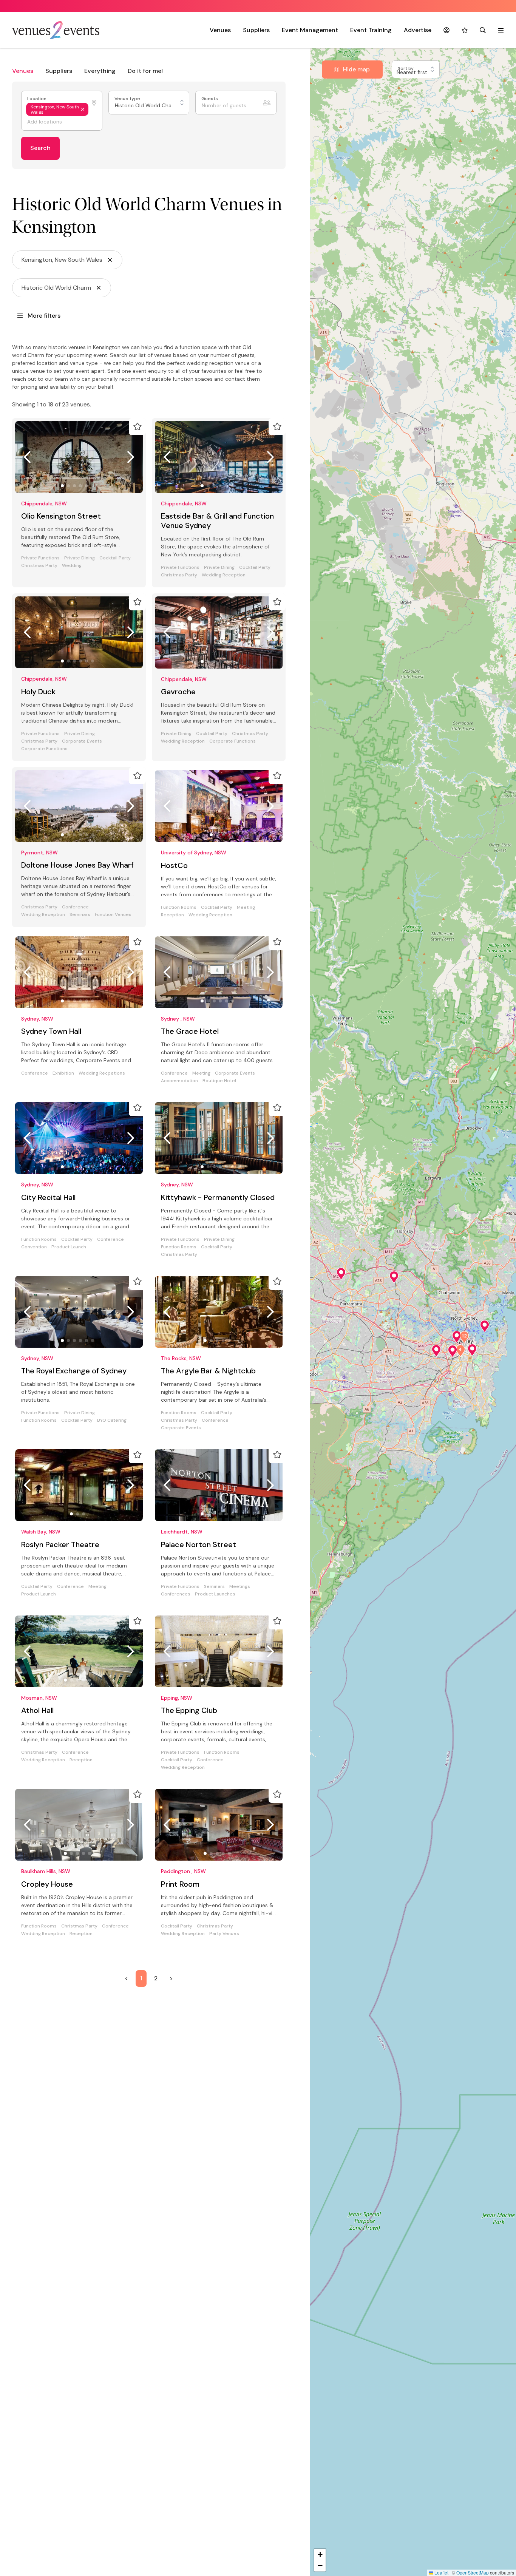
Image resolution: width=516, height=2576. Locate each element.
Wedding (72, 566)
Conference (75, 907)
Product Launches (215, 1594)
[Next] (131, 457)
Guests (210, 99)
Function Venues (113, 915)
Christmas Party (39, 566)
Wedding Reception (224, 575)
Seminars (80, 915)
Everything (100, 71)
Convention (34, 1247)
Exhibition (63, 1073)
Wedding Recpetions (102, 1073)
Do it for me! (145, 71)
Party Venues (224, 1934)
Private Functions (40, 558)
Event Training (371, 30)
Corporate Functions (44, 749)
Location (37, 99)
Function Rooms (179, 907)
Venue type (128, 99)
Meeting (246, 907)
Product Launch (69, 1247)
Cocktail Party (115, 558)
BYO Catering (112, 1420)
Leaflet (441, 2572)
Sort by (406, 69)
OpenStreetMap (473, 2572)
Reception (172, 915)
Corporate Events (82, 741)
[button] (341, 1274)
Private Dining (80, 558)
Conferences (176, 1594)
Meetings (240, 1587)
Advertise (418, 30)
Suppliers (256, 30)
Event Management (310, 30)
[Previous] (27, 457)
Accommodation (179, 1081)
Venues (220, 30)
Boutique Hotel (219, 1081)
